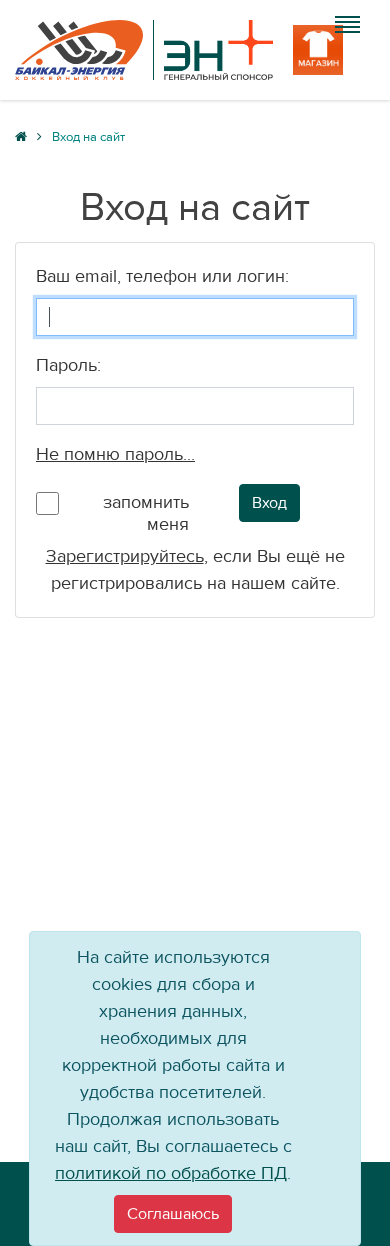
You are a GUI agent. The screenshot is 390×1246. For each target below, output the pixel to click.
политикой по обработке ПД (171, 1173)
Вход (269, 503)
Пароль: (68, 365)
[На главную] (144, 50)
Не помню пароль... (115, 454)
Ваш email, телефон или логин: (162, 276)
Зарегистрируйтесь (125, 556)
